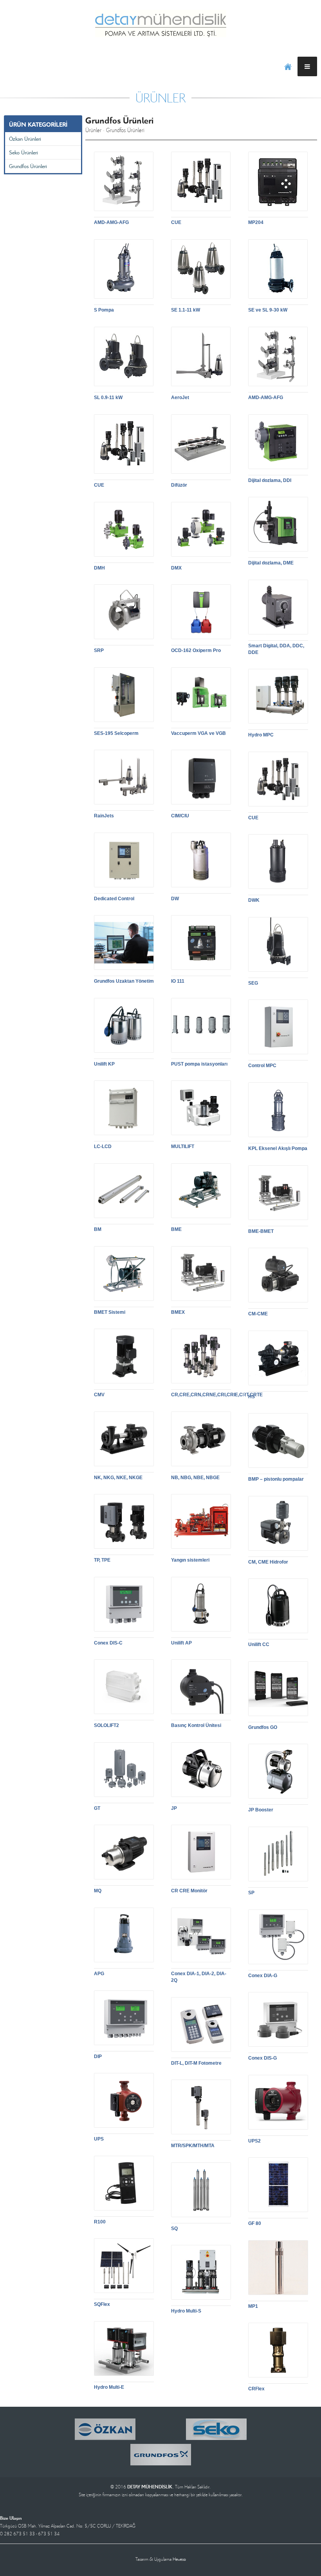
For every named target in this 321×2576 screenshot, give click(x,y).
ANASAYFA (288, 66)
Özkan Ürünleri (25, 139)
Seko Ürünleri (23, 152)
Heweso (179, 2559)
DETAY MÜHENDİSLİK (160, 23)
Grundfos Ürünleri (28, 166)
